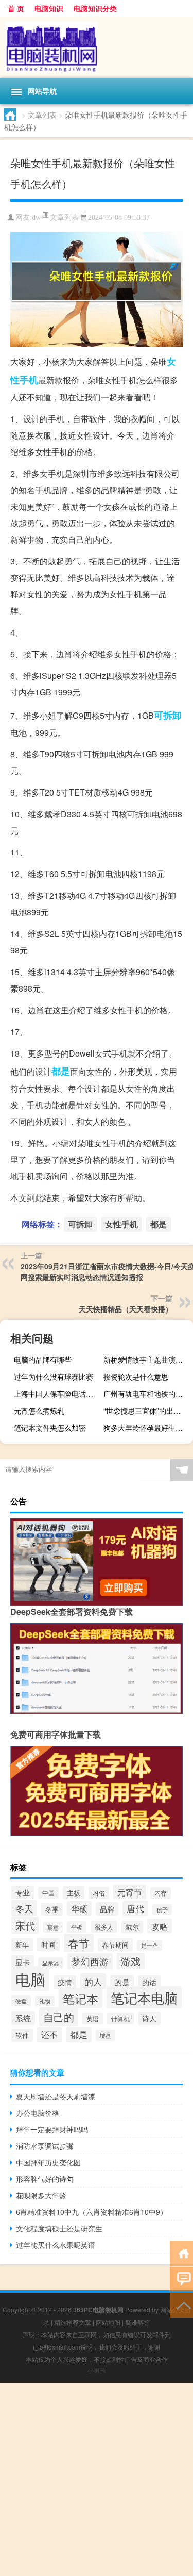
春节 (79, 1943)
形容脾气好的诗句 (45, 2179)
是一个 (150, 1945)
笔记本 (81, 1998)
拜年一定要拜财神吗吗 (52, 2129)
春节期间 (115, 1945)
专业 (23, 1892)
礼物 (45, 2001)
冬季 (52, 1909)
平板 (77, 1927)
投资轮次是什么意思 (136, 1376)
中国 (48, 1893)
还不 (49, 2034)
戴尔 (132, 1927)
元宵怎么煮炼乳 (39, 1411)
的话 (149, 1982)
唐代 (135, 1908)
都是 (61, 1071)
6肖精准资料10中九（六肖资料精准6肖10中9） (92, 2212)
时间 (48, 1945)
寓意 (53, 1927)
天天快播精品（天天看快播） (126, 1309)
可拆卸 (168, 715)
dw (36, 217)
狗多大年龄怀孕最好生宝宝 (147, 1428)
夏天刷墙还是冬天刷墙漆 (56, 2096)
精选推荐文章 (73, 2322)
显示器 (51, 1963)
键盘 (106, 2035)
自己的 (59, 2017)
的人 (93, 1981)
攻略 (160, 1926)
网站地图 (108, 2322)
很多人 (104, 1927)
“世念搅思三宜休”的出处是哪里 (147, 1411)
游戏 (131, 1961)
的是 (122, 1982)
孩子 (162, 1910)
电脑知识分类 (95, 8)
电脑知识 (49, 8)
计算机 (120, 2019)
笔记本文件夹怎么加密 (50, 1428)
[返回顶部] (181, 2304)
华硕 (79, 1908)
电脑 (30, 1979)
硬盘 (21, 2001)
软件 (22, 2035)
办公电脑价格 (38, 2113)
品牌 (107, 1909)
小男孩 (97, 2370)
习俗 (99, 1893)
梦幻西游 (90, 1961)
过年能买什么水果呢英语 (56, 2245)
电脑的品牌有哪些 (43, 1359)
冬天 (24, 1908)
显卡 (23, 1962)
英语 (93, 2019)
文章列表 (42, 115)
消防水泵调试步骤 (45, 2146)
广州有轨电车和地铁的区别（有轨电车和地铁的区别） (147, 1394)
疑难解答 (137, 2322)
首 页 (16, 8)
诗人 (149, 2018)
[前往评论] (181, 2279)
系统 (23, 2018)
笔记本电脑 (144, 1997)
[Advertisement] (97, 2479)
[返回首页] (181, 2253)
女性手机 (121, 1224)
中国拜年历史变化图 (48, 2162)
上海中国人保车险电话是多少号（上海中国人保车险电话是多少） (57, 1394)
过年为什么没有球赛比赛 (54, 1376)
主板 (74, 1893)
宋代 (25, 1925)
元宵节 (130, 1892)
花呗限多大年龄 (41, 2195)
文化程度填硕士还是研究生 (59, 2228)
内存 (161, 1893)
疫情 (65, 1982)
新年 (22, 1945)
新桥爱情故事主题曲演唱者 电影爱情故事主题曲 (147, 1359)
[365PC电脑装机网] (97, 47)
